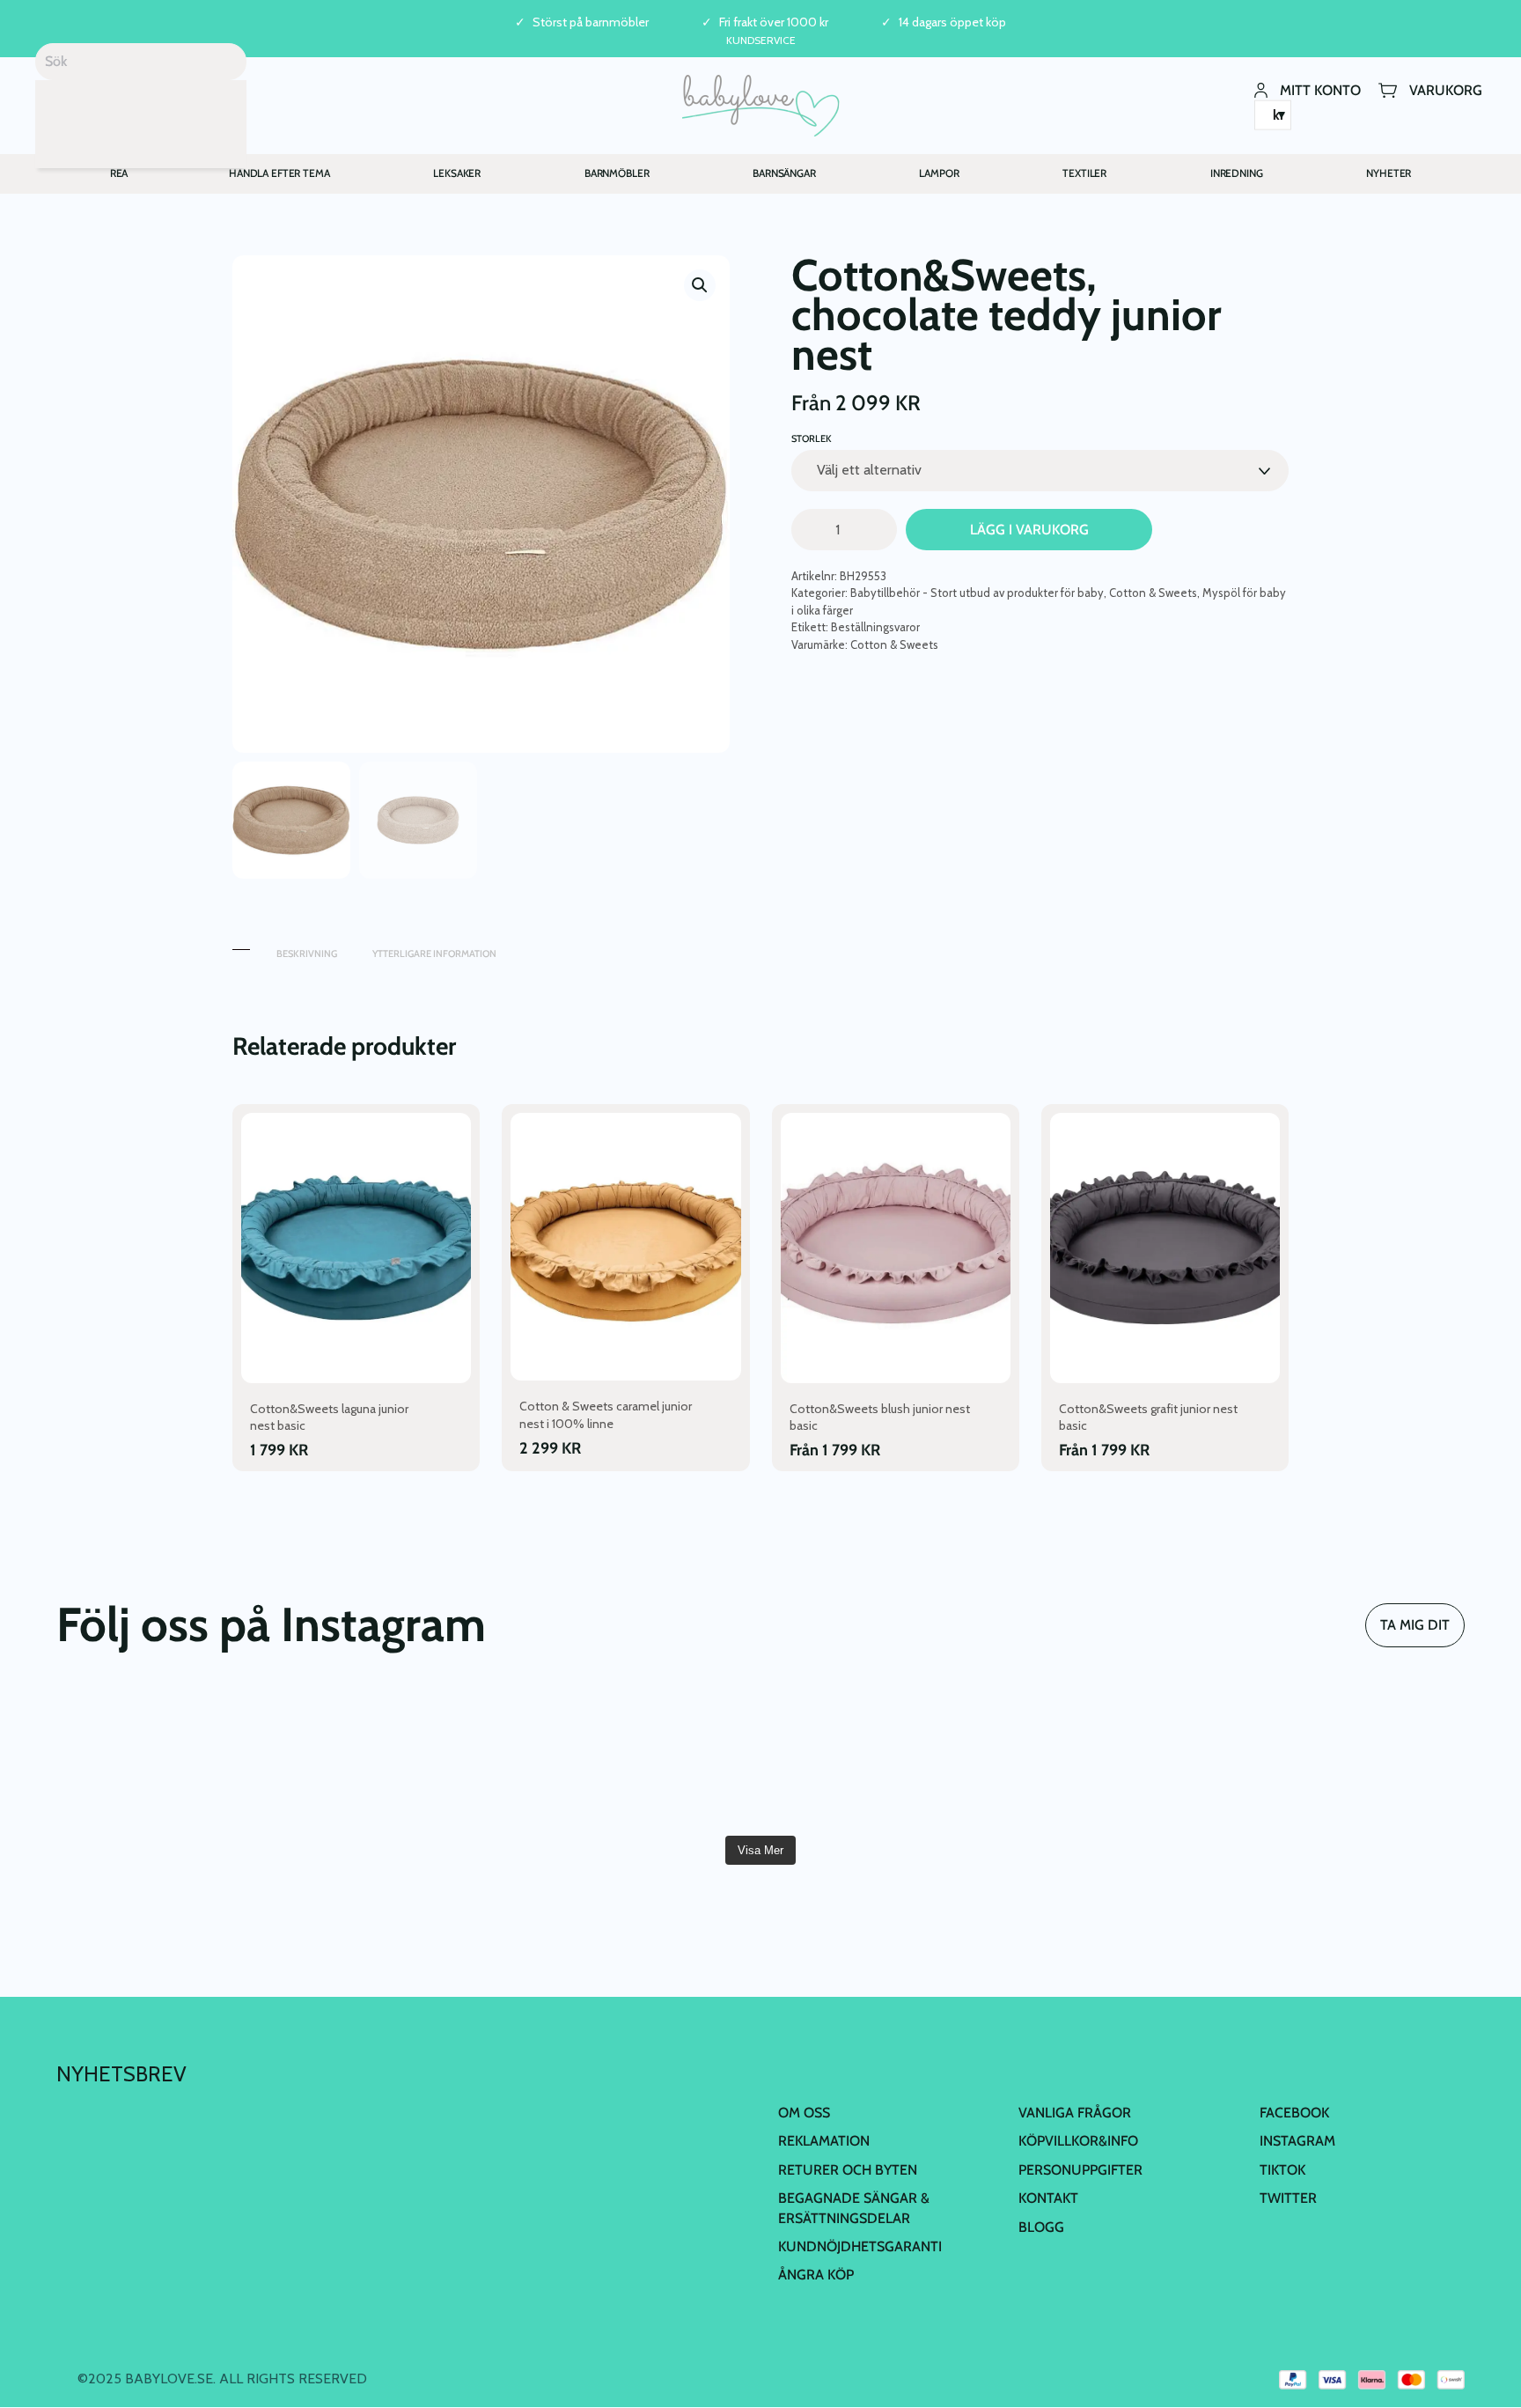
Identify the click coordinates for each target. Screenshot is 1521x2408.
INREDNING (1237, 173)
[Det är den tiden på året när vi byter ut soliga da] (643, 1757)
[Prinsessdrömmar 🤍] (170, 1757)
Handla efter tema (279, 173)
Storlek (812, 438)
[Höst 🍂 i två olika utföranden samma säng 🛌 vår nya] (406, 1757)
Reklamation (824, 2141)
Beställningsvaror (875, 627)
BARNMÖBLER (617, 173)
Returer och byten (848, 2170)
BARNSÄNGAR (784, 173)
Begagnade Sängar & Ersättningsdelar (854, 2208)
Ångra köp (816, 2275)
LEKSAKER (457, 173)
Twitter (1288, 2198)
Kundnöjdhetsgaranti (860, 2246)
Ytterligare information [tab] (434, 954)
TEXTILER (1084, 173)
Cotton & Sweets (1153, 593)
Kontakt (1048, 2198)
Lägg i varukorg (1029, 530)
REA (119, 173)
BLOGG (1041, 2227)
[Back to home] (761, 106)
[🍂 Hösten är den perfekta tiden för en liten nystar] (1114, 1757)
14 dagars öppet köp (952, 22)
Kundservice (761, 40)
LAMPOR (939, 173)
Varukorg (1446, 89)
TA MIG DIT (1415, 1625)
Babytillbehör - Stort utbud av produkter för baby (977, 593)
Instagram (1297, 2141)
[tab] (241, 945)
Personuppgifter (1080, 2170)
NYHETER (1389, 173)
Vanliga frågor (1075, 2113)
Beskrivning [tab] (307, 954)
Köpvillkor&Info (1078, 2141)
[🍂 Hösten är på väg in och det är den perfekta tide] (1351, 1757)
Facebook (1294, 2113)
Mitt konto (1320, 89)
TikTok (1282, 2170)
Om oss (804, 2113)
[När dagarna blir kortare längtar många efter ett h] (878, 1757)
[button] (700, 285)
